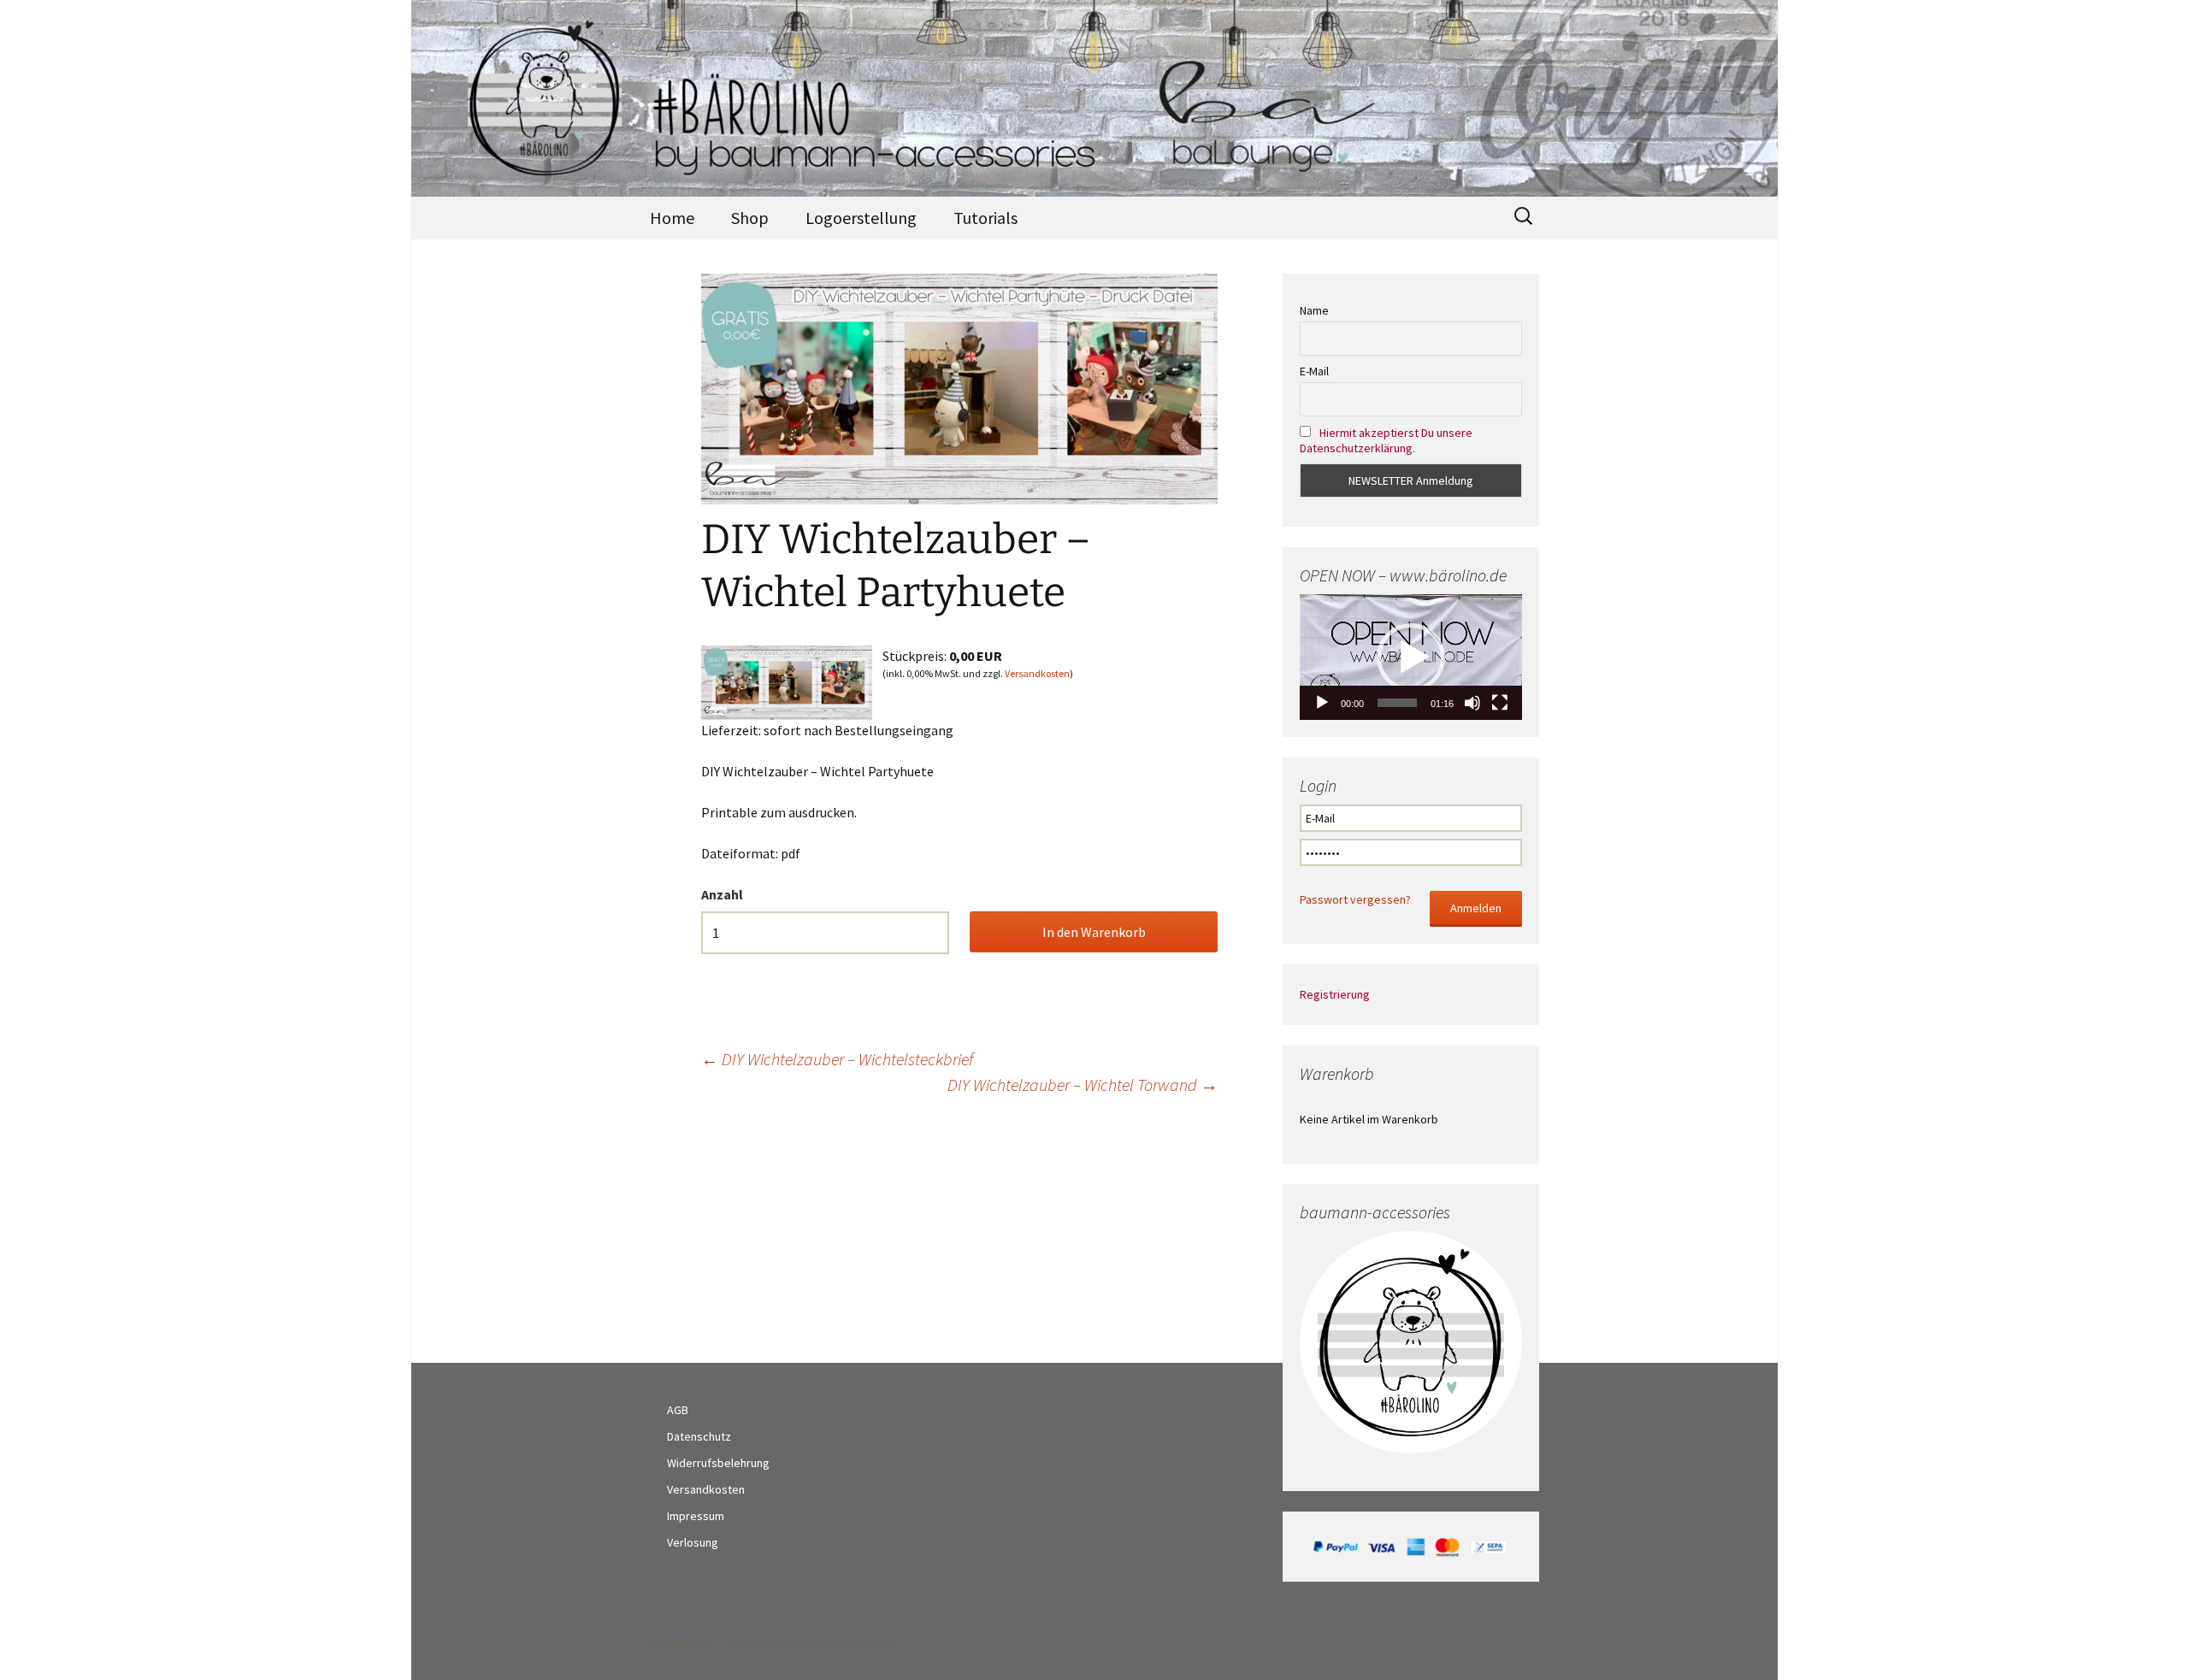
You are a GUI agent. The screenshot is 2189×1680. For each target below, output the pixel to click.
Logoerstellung (861, 218)
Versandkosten (1037, 673)
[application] (1411, 657)
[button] (1411, 657)
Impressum (696, 1516)
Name (1314, 310)
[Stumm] (1472, 703)
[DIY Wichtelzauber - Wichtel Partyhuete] (787, 681)
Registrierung (1335, 994)
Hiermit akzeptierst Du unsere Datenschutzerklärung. (1386, 440)
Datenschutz (699, 1436)
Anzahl (722, 894)
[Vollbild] (1500, 703)
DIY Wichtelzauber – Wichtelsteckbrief (837, 1059)
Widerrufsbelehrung (718, 1463)
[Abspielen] (1322, 703)
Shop (750, 218)
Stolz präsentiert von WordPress (814, 1645)
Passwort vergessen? (1355, 899)
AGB (678, 1410)
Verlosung (693, 1542)
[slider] (1397, 703)
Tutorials (985, 218)
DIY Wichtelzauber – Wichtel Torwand (1083, 1085)
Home (672, 218)
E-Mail (1314, 371)
